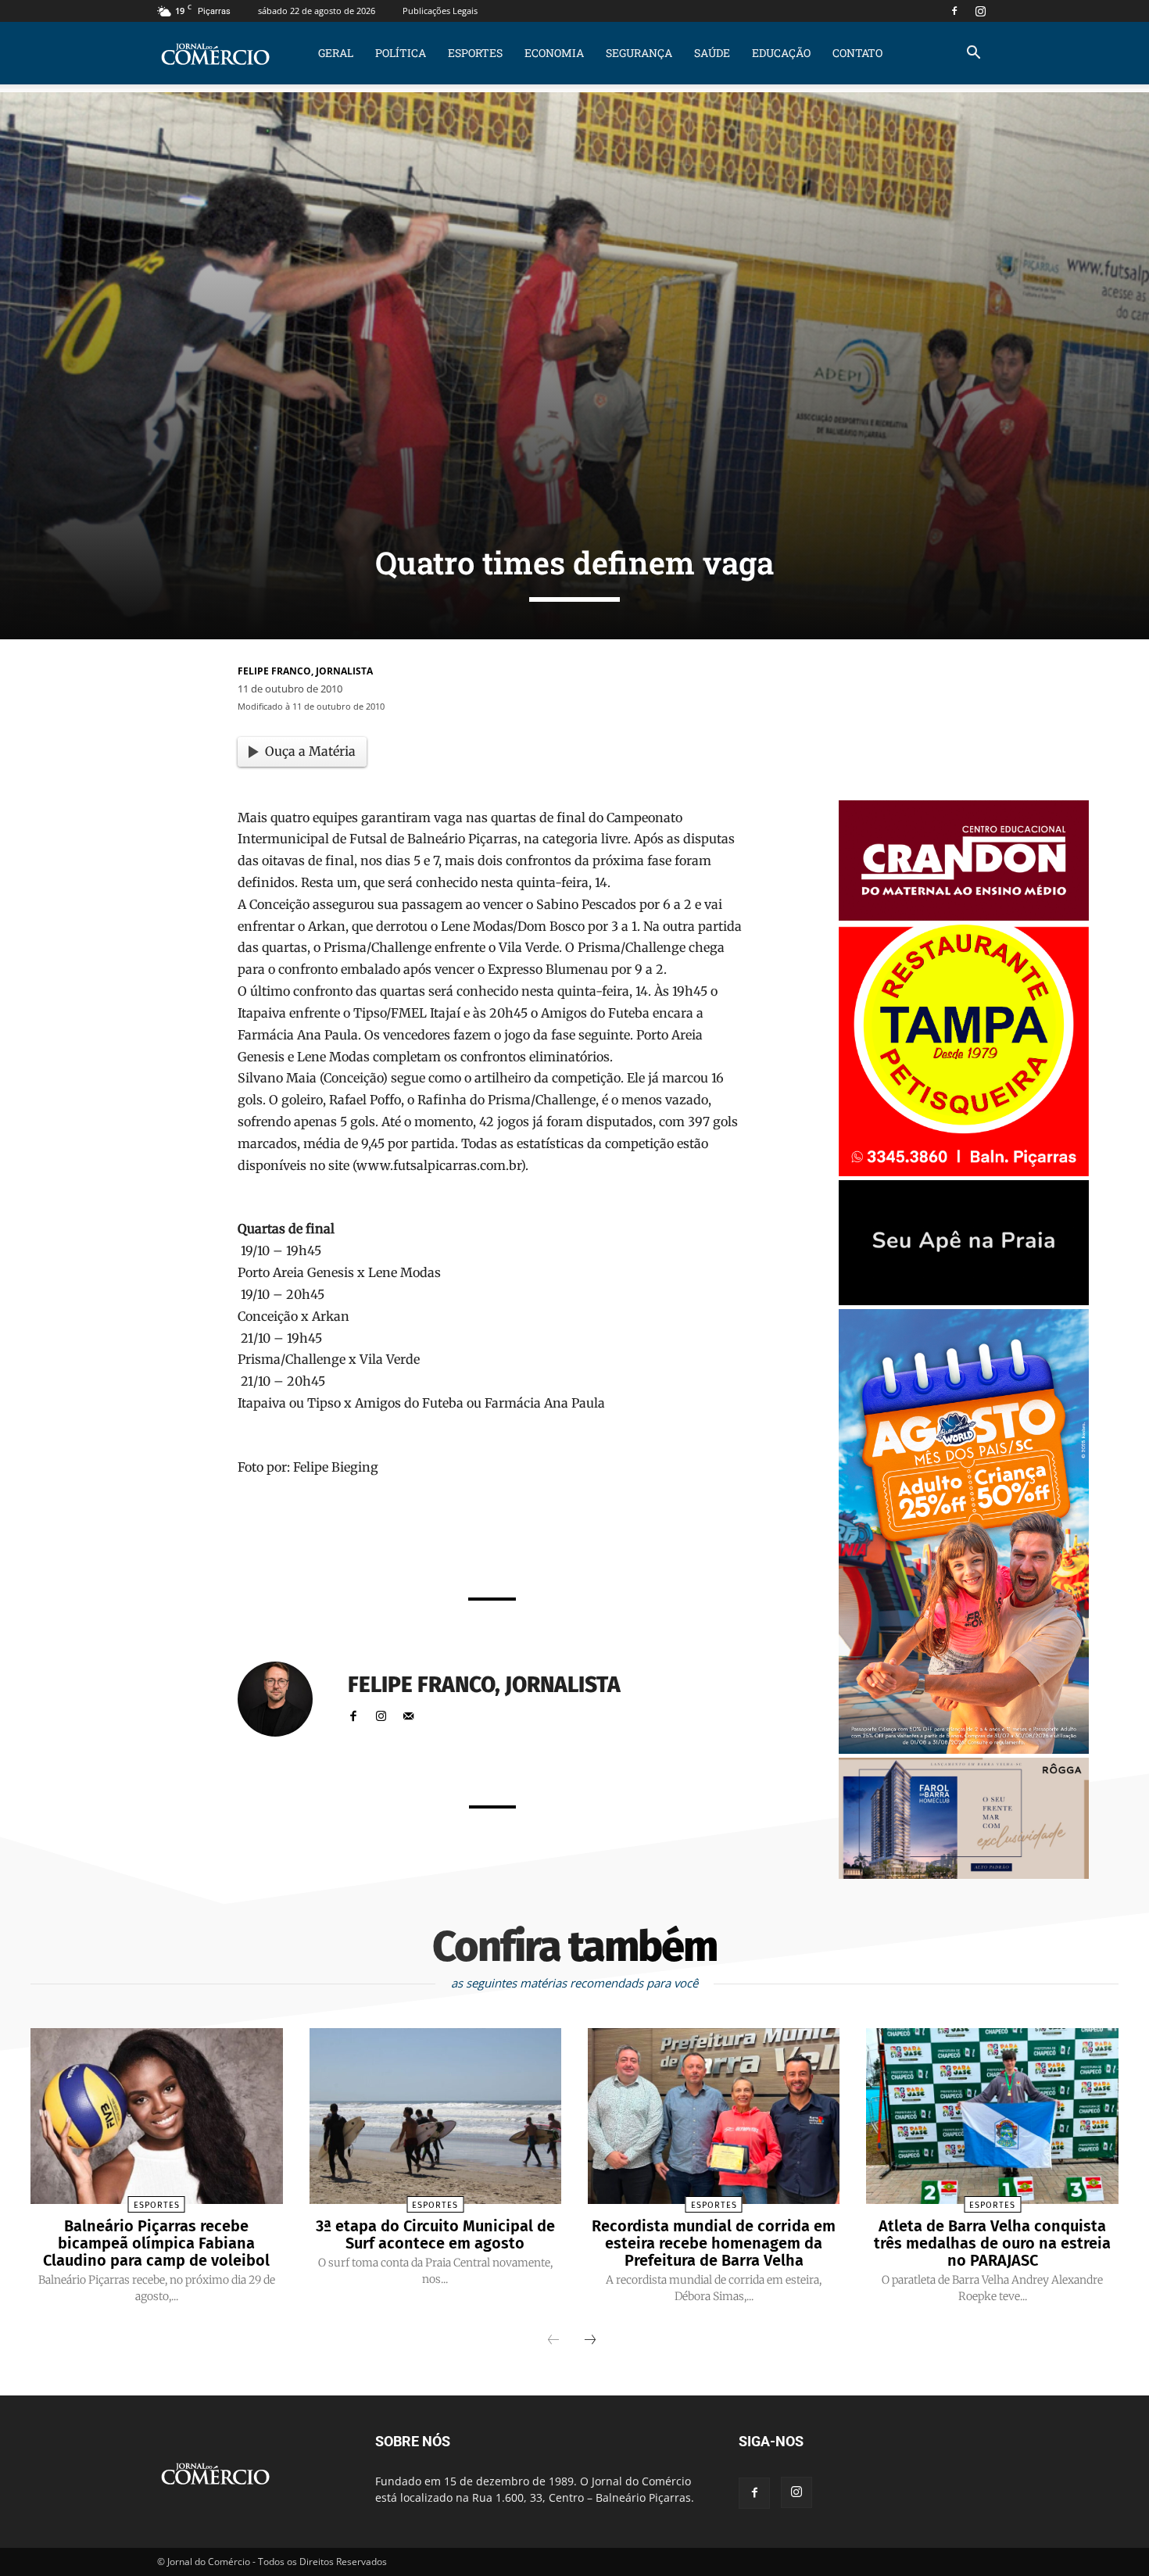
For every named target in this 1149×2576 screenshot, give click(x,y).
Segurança (639, 53)
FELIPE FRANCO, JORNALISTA (305, 671)
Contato (857, 53)
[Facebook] (954, 11)
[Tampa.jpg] (964, 1172)
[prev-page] (553, 2341)
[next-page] (590, 2341)
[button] (973, 54)
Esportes (475, 53)
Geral (336, 53)
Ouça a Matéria (310, 751)
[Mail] (408, 1713)
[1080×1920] (964, 1750)
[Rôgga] (964, 1875)
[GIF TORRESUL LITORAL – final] (964, 1301)
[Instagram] (980, 11)
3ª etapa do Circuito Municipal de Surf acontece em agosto (435, 2234)
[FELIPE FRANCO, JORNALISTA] (285, 1699)
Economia (554, 53)
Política (401, 53)
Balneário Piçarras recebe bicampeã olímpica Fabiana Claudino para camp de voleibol (156, 2243)
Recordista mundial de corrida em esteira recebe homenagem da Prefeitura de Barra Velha (714, 2243)
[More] (689, 1543)
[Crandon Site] (964, 916)
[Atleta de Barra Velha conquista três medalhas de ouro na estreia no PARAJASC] (992, 2116)
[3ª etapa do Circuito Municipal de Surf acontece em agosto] (435, 2116)
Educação (781, 53)
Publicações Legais (440, 11)
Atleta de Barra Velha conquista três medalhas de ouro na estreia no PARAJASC (992, 2243)
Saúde (712, 53)
